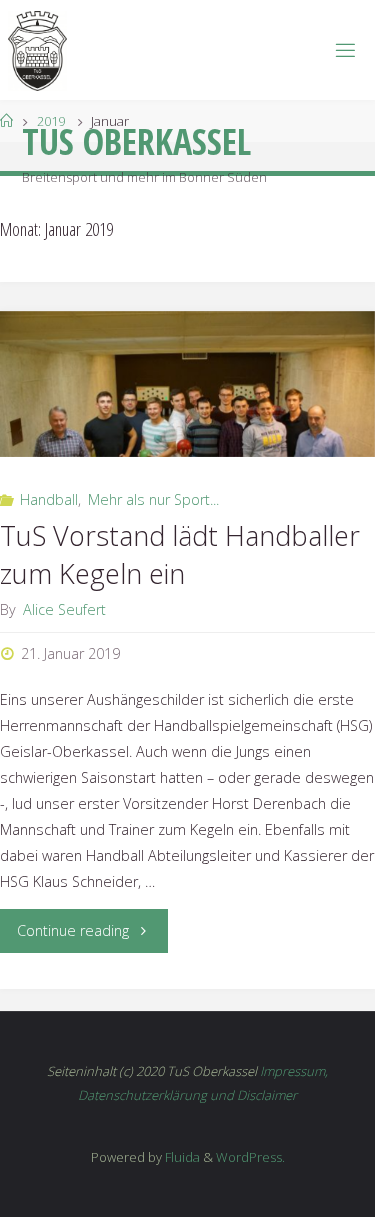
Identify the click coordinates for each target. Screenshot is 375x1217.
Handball (49, 499)
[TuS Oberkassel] (37, 49)
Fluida (181, 1157)
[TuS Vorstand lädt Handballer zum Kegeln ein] (187, 384)
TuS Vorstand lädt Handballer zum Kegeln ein (180, 554)
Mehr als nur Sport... (153, 499)
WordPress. (250, 1157)
